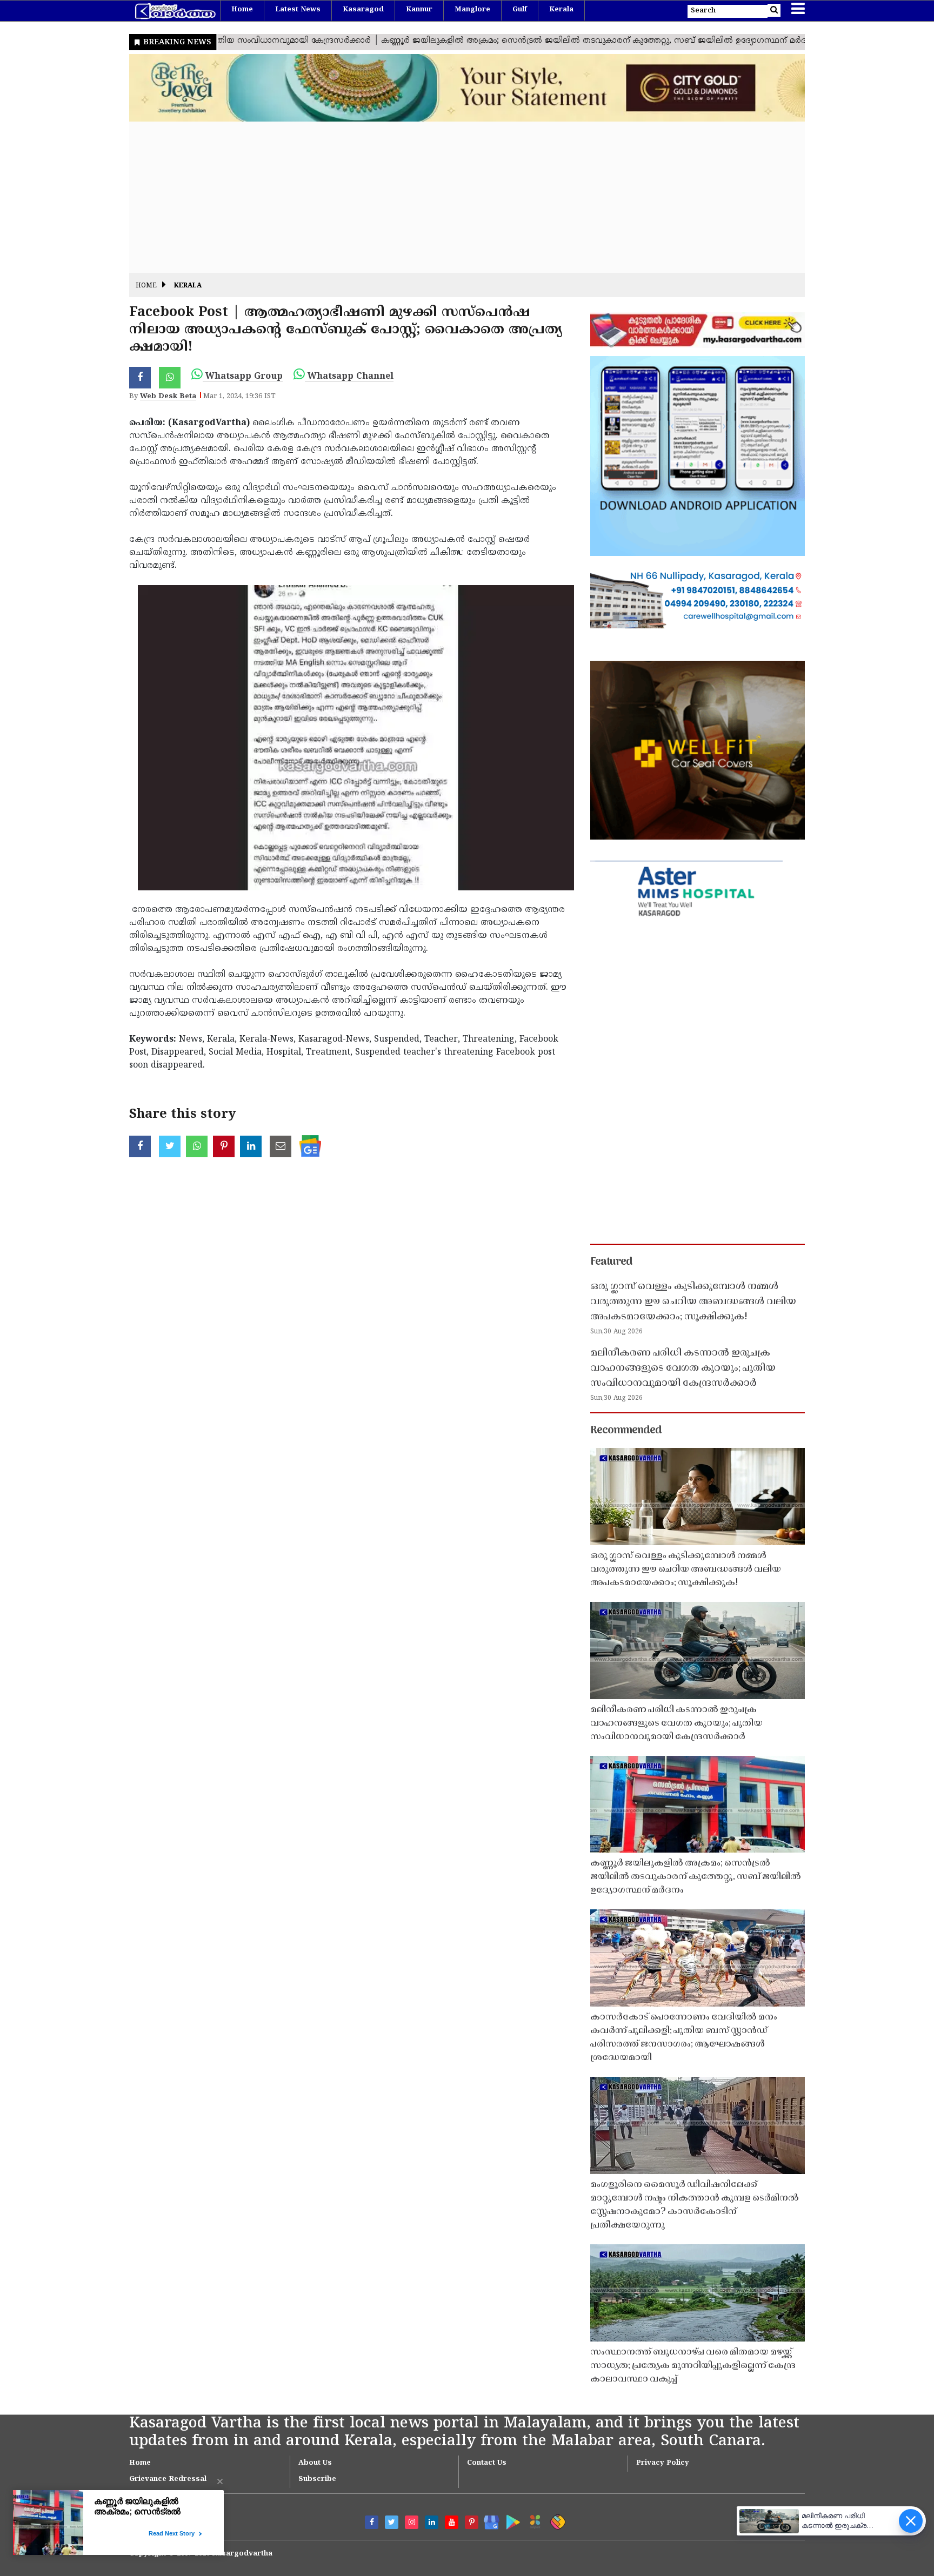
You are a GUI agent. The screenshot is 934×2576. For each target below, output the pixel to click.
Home (242, 10)
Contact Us (487, 2463)
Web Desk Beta (168, 397)
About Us (315, 2463)
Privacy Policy (663, 2463)
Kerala (561, 10)
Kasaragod (363, 10)
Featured (611, 1262)
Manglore (472, 10)
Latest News (298, 10)
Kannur (419, 10)
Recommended (626, 1431)
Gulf (520, 10)
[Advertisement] (453, 197)
